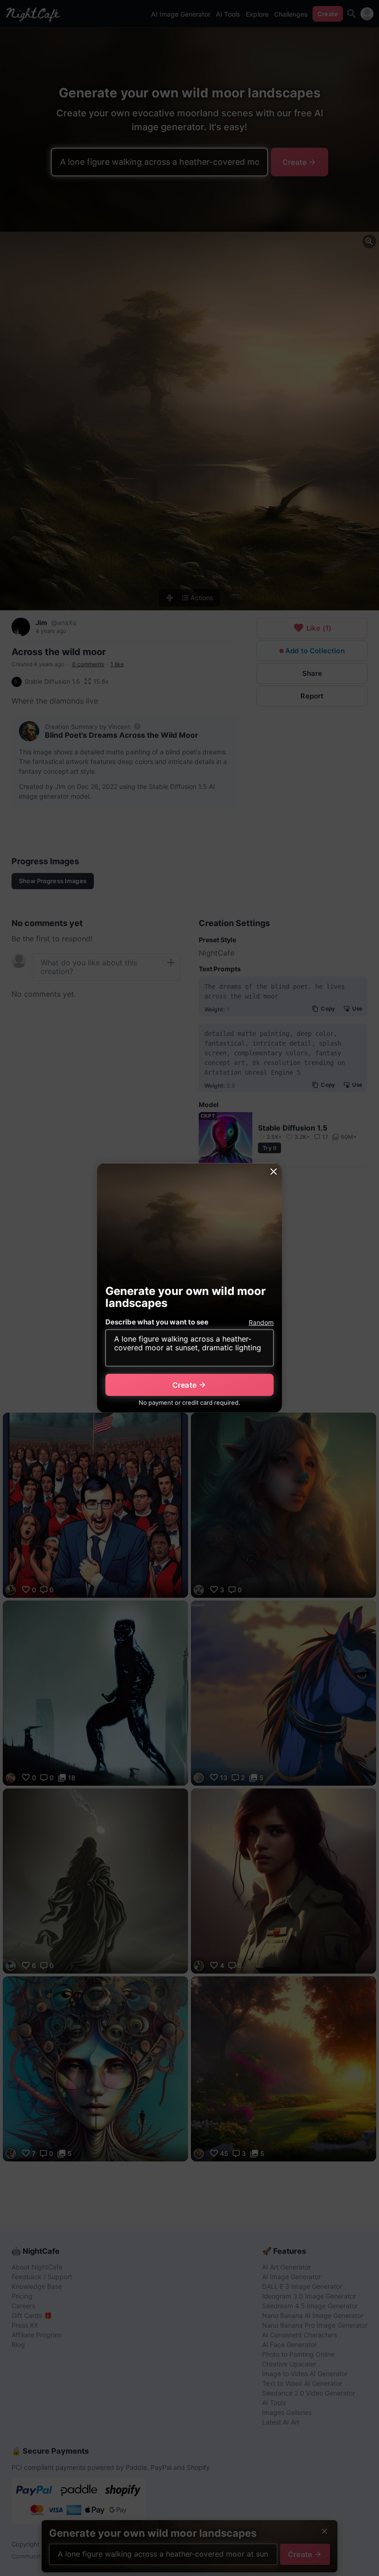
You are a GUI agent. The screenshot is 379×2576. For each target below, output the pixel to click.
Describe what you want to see (157, 1322)
